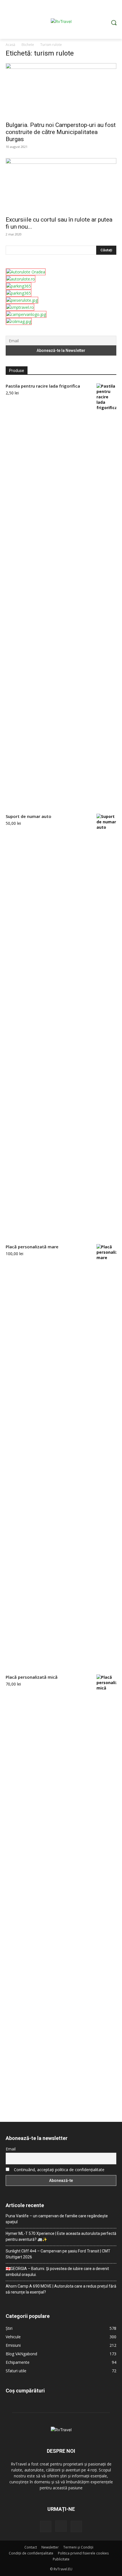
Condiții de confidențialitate (31, 2553)
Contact (31, 2547)
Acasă (10, 45)
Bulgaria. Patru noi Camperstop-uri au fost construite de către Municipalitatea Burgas (61, 132)
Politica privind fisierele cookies (83, 2553)
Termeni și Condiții (78, 2547)
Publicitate (61, 2559)
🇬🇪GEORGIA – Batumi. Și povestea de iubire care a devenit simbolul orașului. (57, 2272)
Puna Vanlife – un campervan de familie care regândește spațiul (57, 2219)
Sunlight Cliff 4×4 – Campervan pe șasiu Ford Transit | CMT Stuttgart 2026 (58, 2254)
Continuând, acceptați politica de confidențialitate (59, 2170)
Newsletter (50, 2547)
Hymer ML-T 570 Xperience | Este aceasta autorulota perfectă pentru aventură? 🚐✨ (61, 2236)
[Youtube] (76, 2526)
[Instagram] (61, 2526)
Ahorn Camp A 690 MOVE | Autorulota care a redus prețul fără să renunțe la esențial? (61, 2289)
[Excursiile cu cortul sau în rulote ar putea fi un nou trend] (61, 185)
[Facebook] (46, 2526)
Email (11, 2149)
